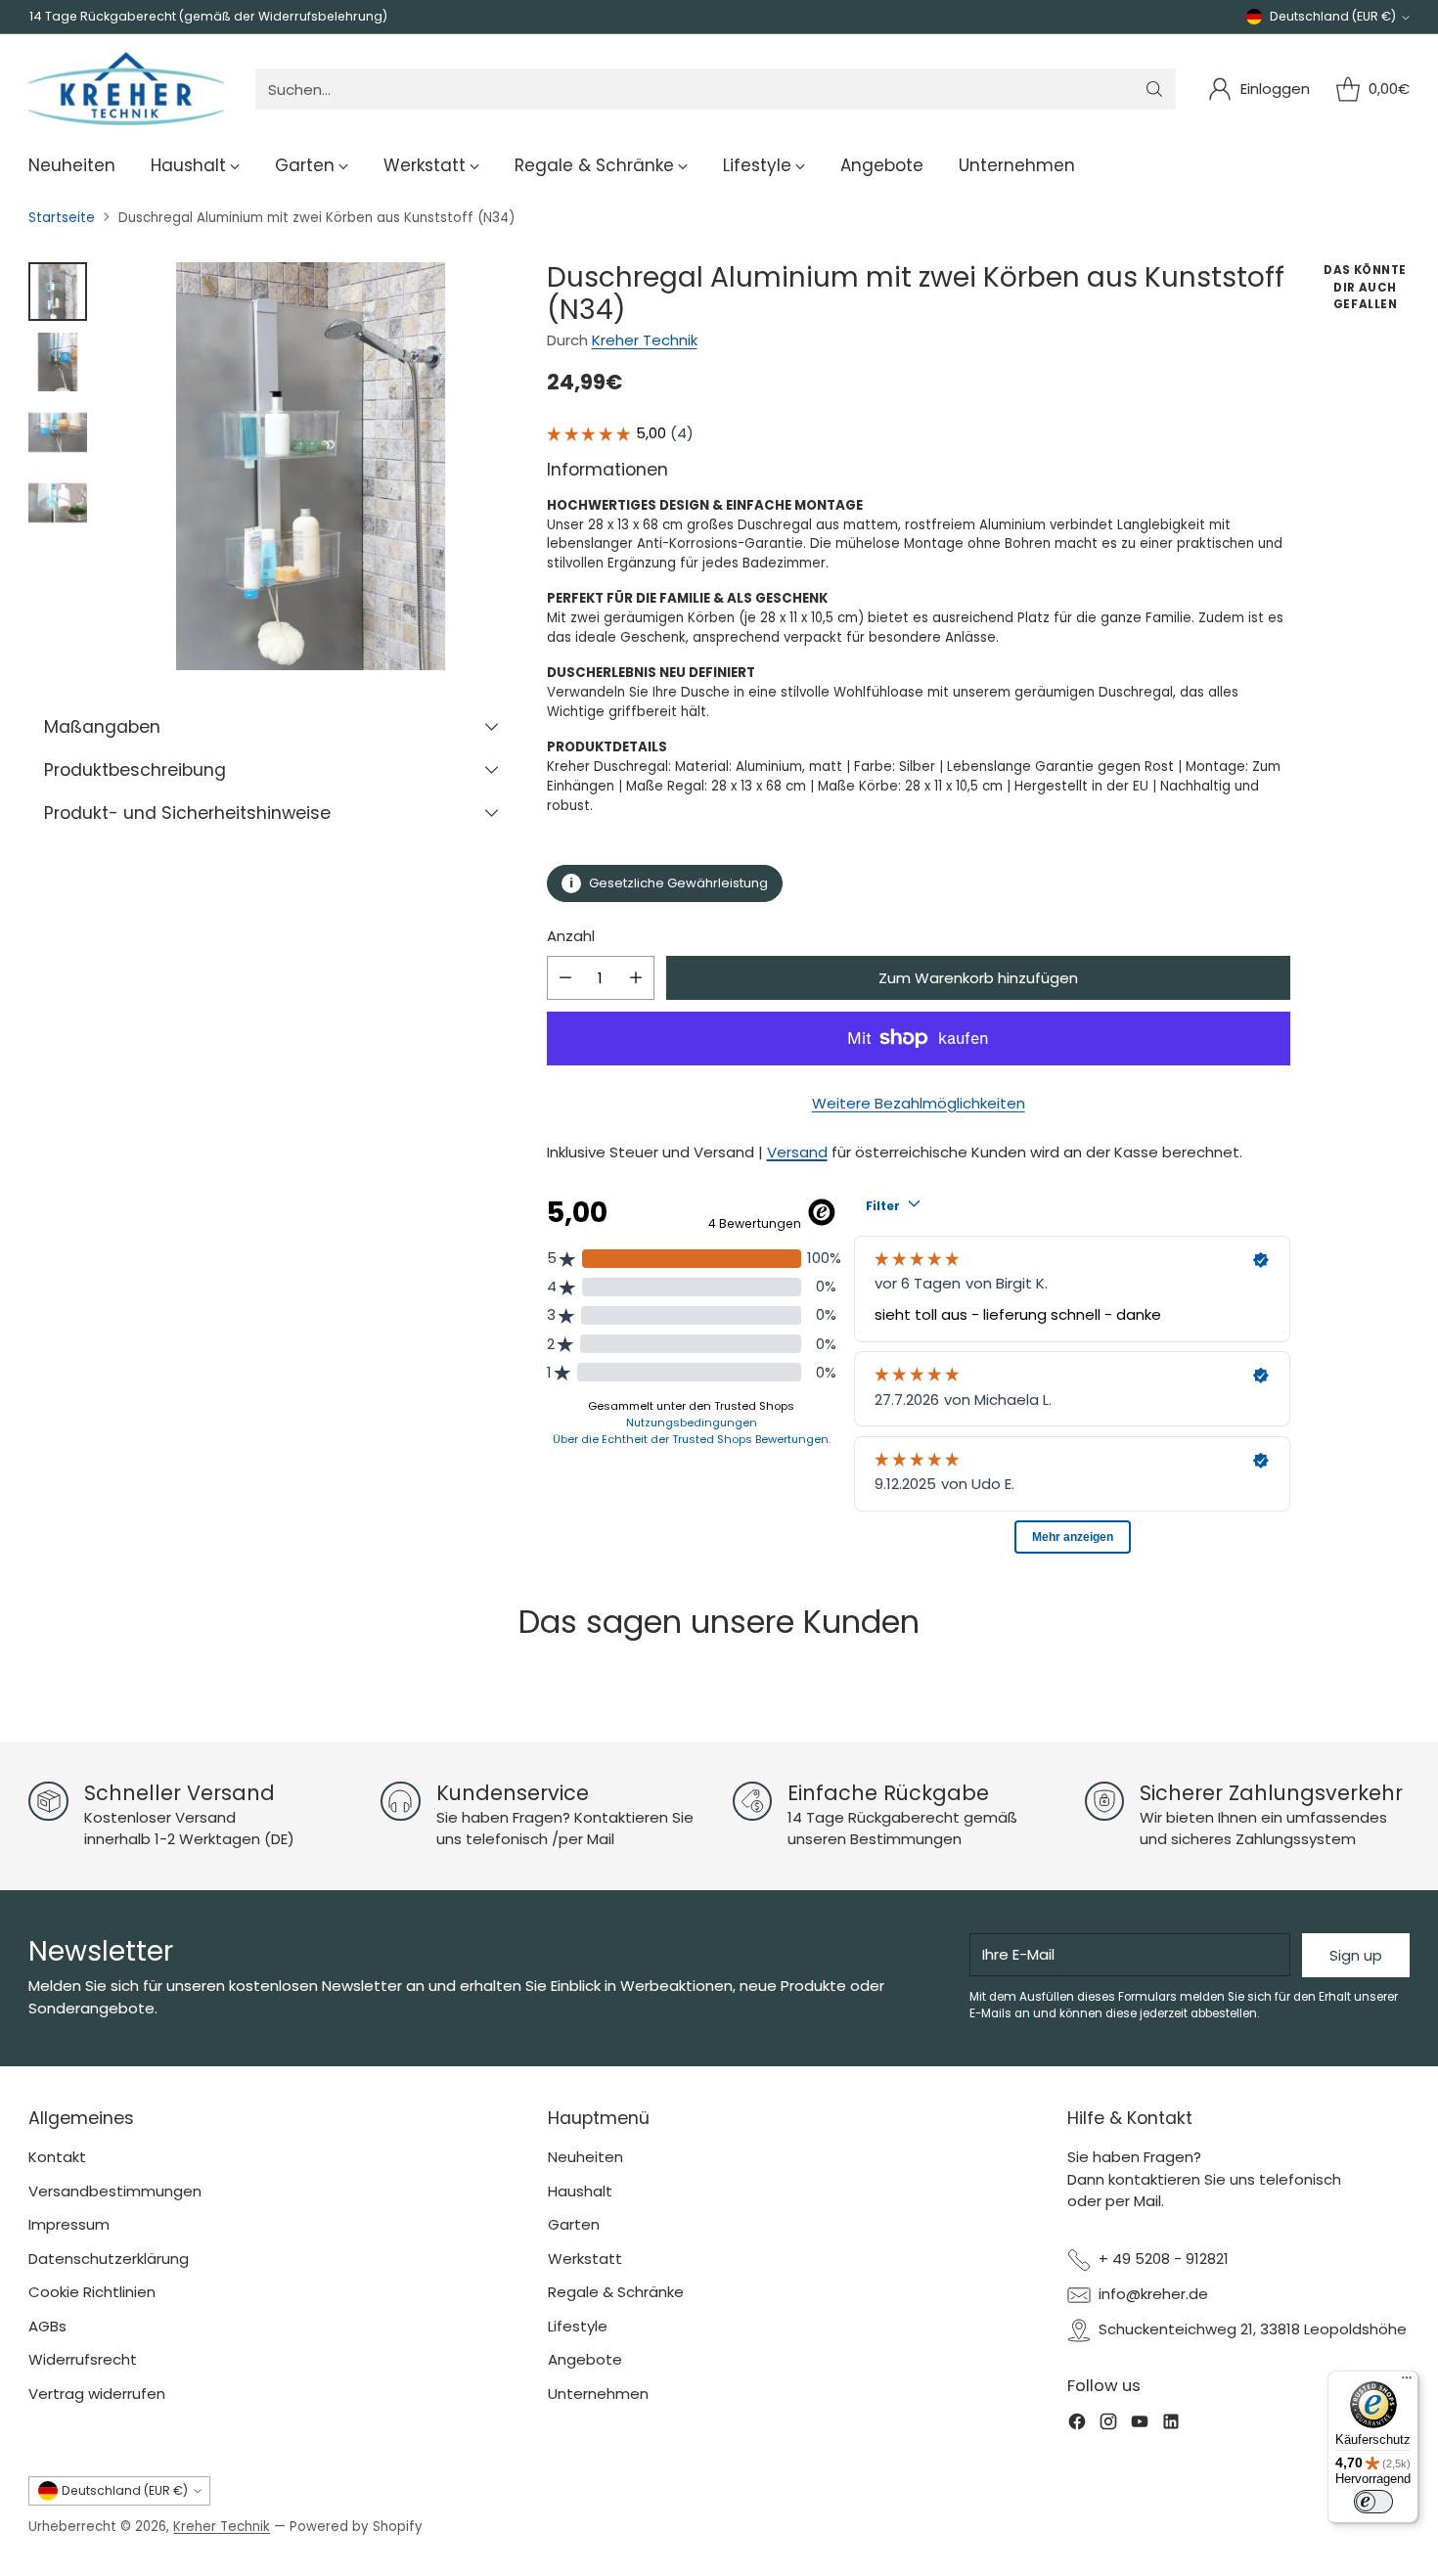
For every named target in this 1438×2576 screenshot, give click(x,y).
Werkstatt (585, 2259)
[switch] (1373, 2502)
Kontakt (57, 2157)
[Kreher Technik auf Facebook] (1077, 2425)
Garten (574, 2224)
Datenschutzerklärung (109, 2259)
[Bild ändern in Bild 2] (58, 362)
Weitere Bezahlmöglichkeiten (919, 1103)
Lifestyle (578, 2326)
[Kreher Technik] (126, 89)
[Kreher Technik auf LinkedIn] (1171, 2425)
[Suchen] (1154, 89)
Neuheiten (585, 2157)
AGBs (47, 2326)
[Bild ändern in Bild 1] (58, 292)
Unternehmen (598, 2394)
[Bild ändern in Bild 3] (58, 432)
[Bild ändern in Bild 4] (58, 503)
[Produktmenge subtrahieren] (565, 978)
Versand (797, 1152)
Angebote (585, 2359)
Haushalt (580, 2191)
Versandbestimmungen (115, 2191)
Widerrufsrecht (83, 2359)
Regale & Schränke (616, 2292)
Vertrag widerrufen (97, 2394)
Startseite (62, 218)
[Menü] (1407, 2382)
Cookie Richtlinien (92, 2292)
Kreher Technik (645, 340)
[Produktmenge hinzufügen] (636, 978)
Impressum (69, 2224)
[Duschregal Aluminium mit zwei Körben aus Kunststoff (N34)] (310, 466)
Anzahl (571, 936)
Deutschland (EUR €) (1333, 16)
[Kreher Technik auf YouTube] (1140, 2425)
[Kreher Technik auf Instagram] (1108, 2425)
